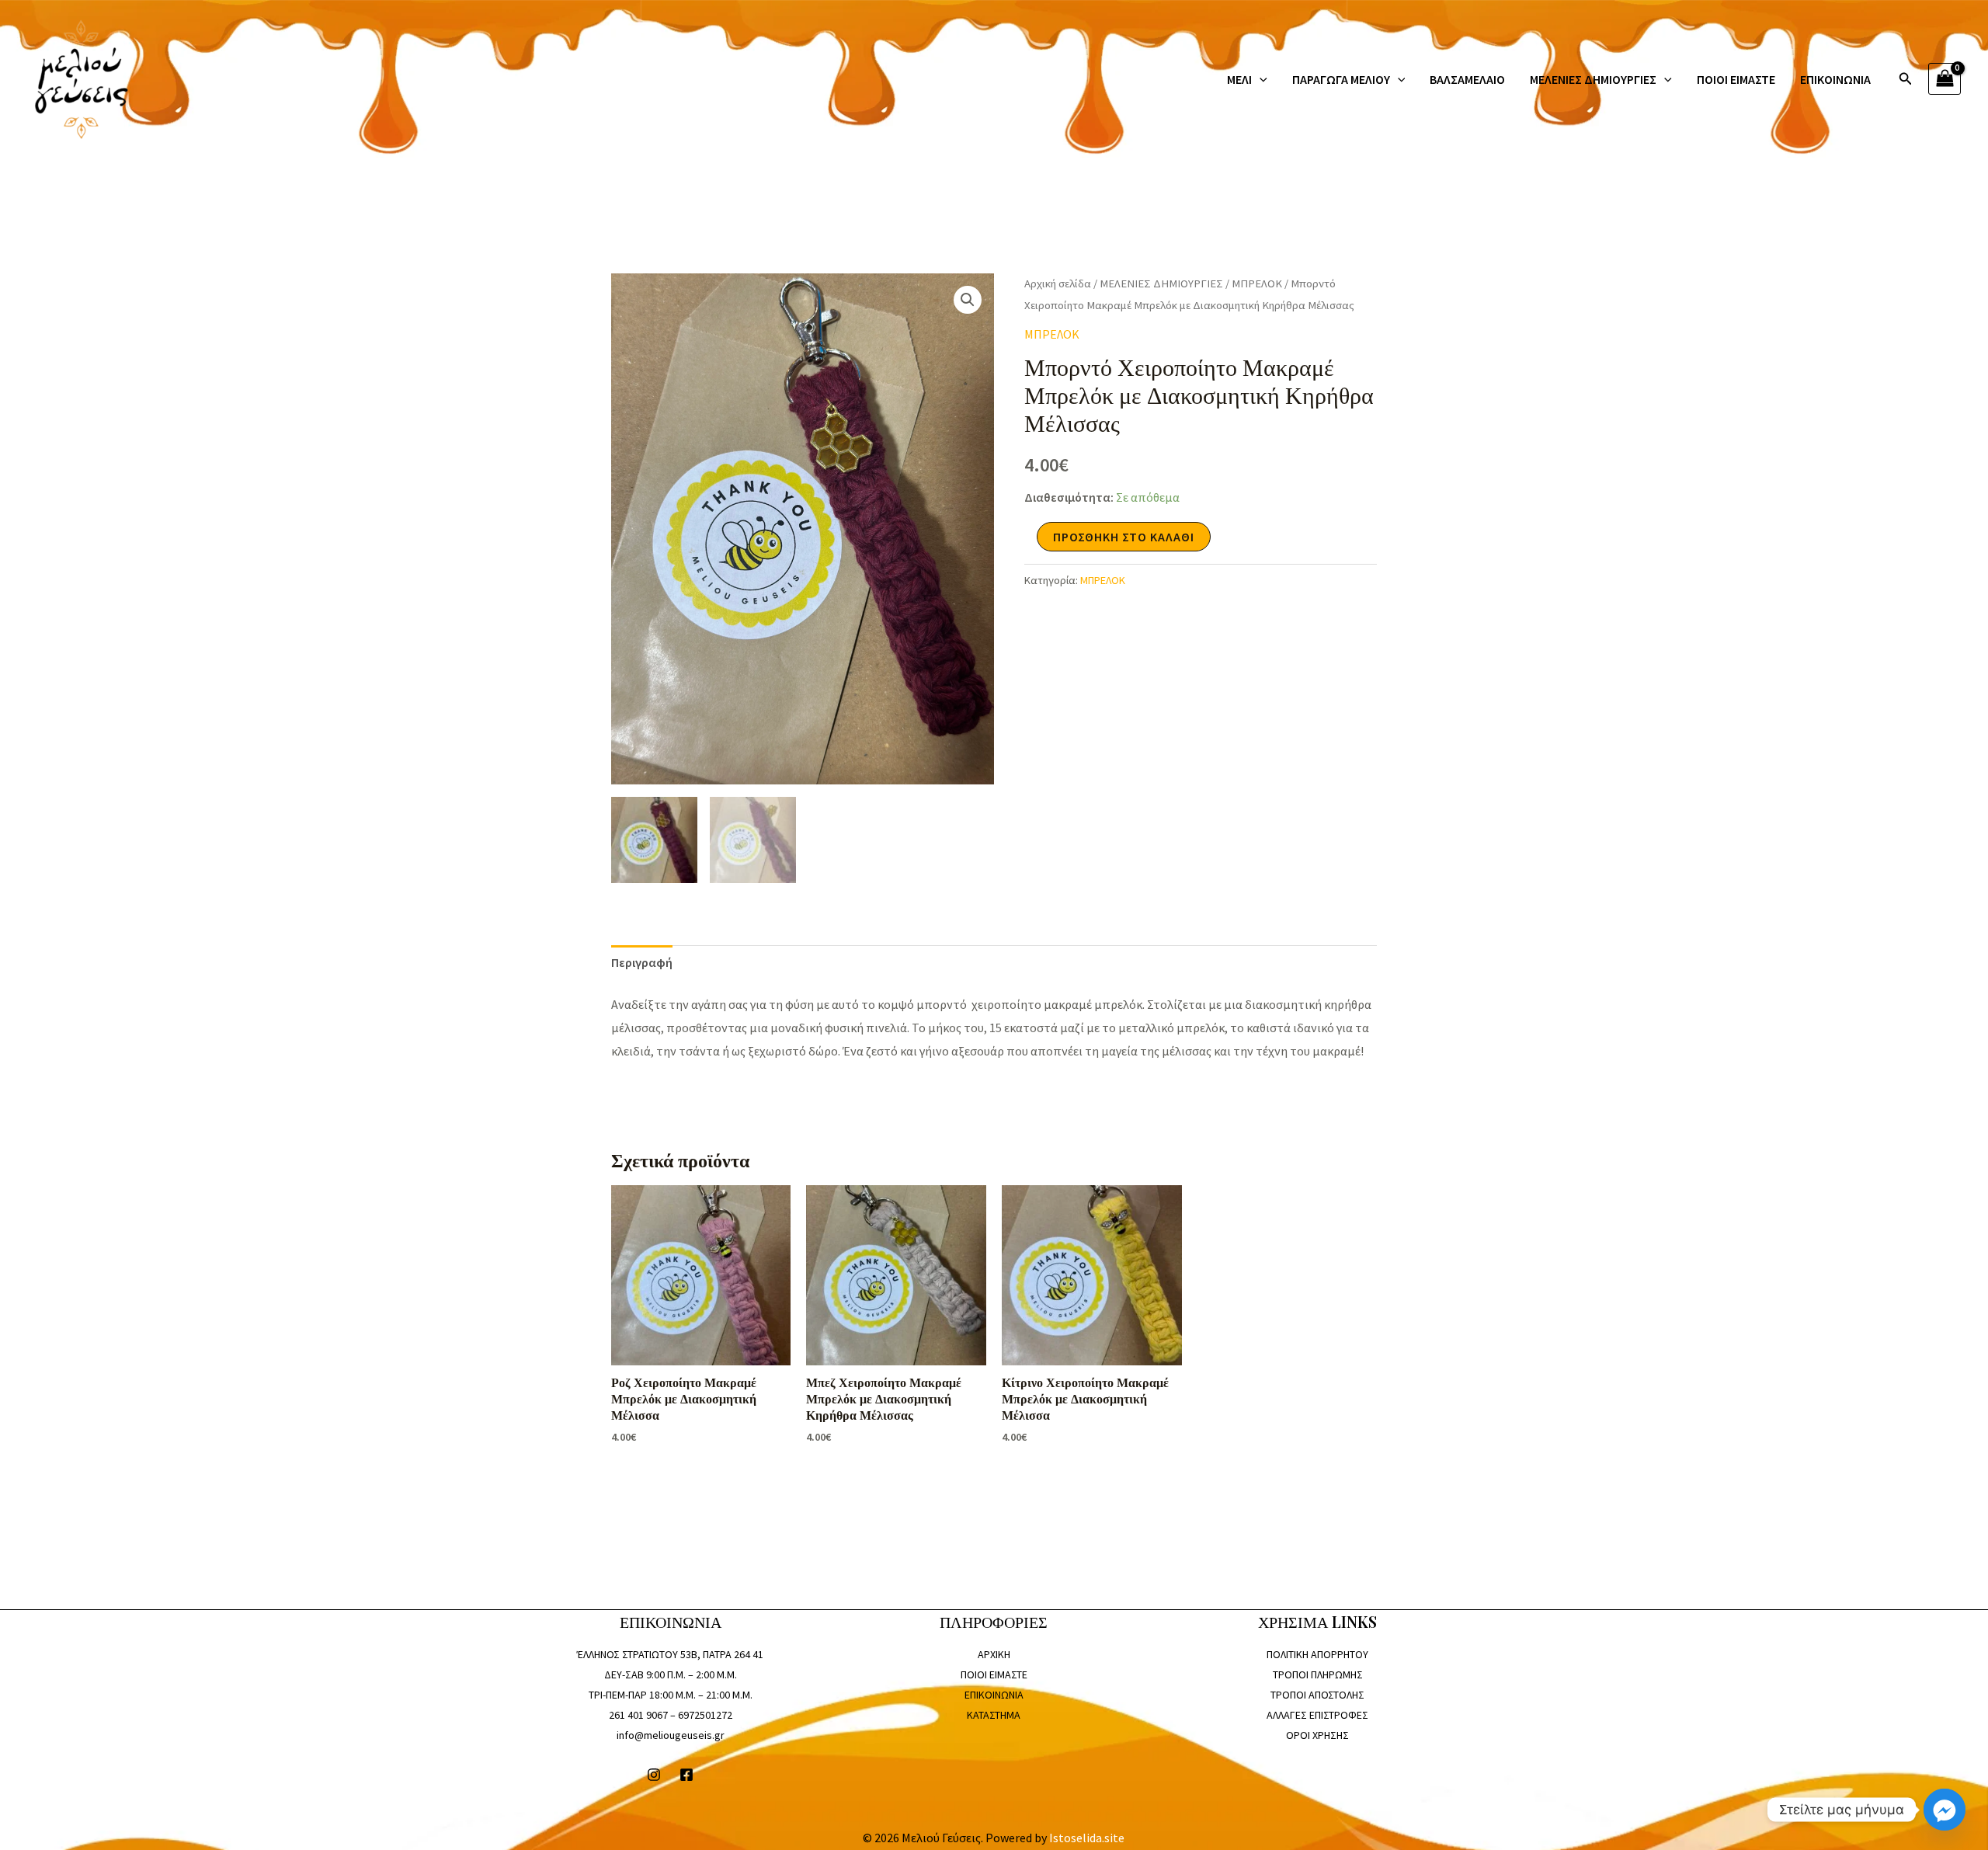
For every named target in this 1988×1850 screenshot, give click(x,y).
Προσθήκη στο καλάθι (1124, 537)
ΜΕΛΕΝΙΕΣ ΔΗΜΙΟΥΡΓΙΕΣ (1593, 79)
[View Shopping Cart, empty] (1945, 79)
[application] (1260, 79)
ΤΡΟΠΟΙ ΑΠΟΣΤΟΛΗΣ (1317, 1695)
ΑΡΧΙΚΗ (994, 1654)
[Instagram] (654, 1775)
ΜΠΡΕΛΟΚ (1257, 283)
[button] (968, 300)
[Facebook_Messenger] (1945, 1810)
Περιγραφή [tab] (642, 962)
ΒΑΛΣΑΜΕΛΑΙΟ (1467, 79)
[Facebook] (686, 1775)
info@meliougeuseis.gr (671, 1735)
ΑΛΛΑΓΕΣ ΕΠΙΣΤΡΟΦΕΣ (1317, 1715)
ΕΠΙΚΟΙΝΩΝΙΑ (1835, 79)
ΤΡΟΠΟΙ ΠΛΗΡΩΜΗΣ (1318, 1674)
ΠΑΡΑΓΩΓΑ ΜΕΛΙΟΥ (1341, 79)
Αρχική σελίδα (1058, 283)
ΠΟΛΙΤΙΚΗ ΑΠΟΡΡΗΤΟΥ (1317, 1654)
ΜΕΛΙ (1239, 79)
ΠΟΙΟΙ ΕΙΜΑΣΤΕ (1736, 79)
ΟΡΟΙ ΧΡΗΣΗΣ (1317, 1735)
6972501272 (705, 1715)
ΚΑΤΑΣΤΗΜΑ (994, 1715)
